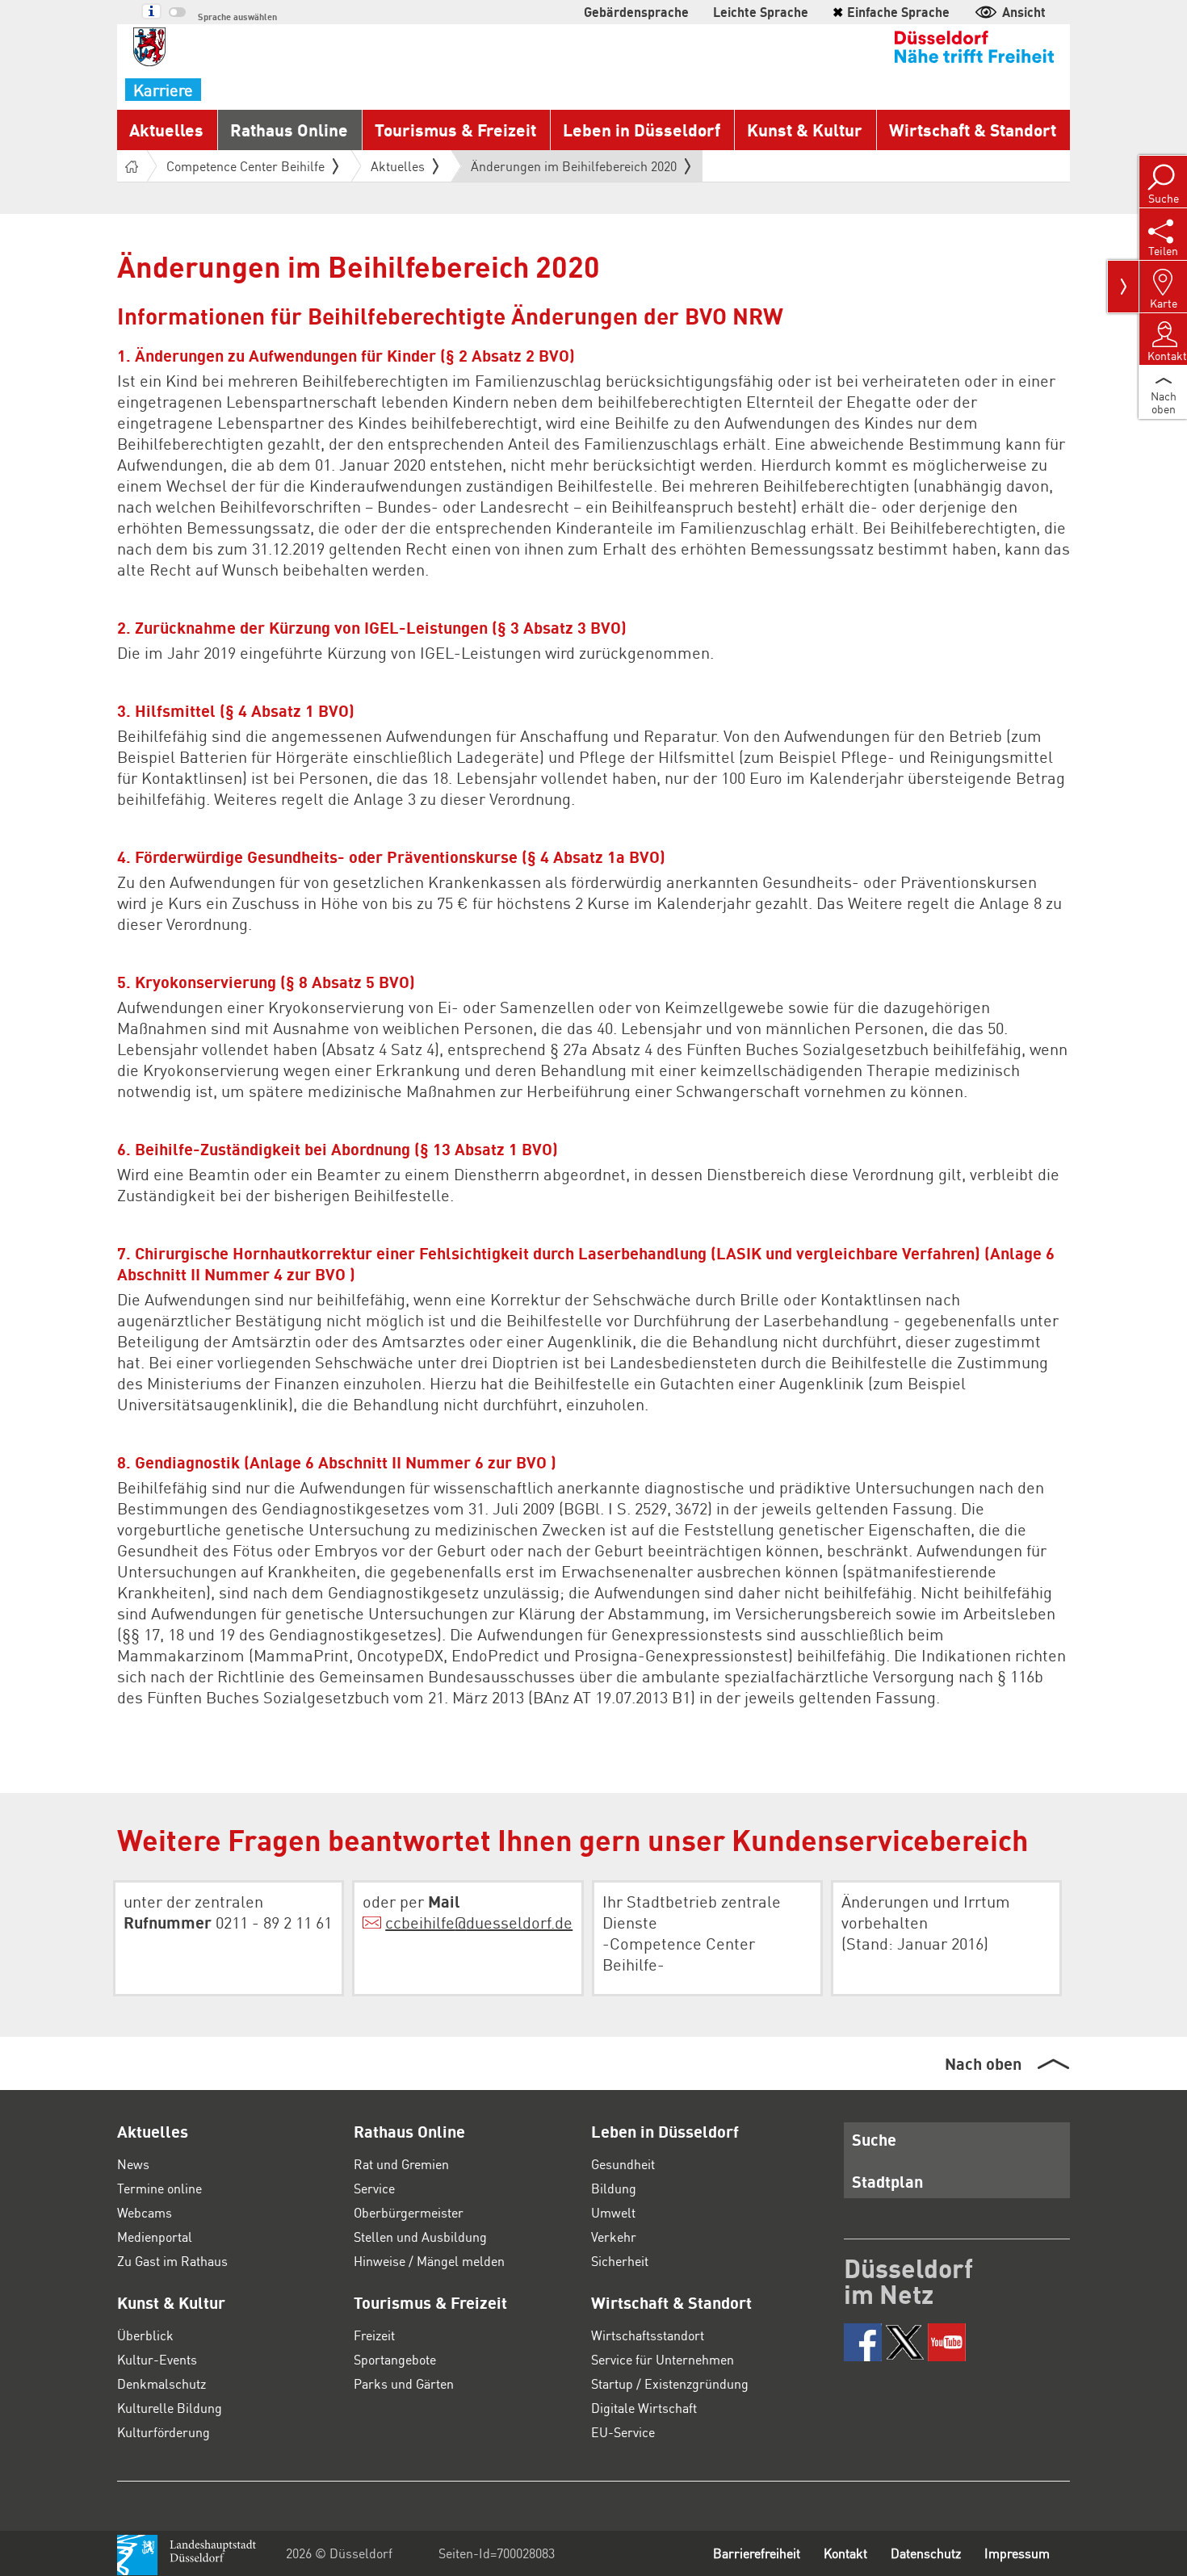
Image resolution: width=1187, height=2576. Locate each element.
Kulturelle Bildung (170, 2408)
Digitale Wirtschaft (644, 2408)
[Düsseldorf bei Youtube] (947, 2342)
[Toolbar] (1123, 287)
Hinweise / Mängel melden (429, 2261)
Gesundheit (623, 2164)
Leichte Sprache (761, 12)
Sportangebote (395, 2359)
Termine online (159, 2188)
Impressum (1017, 2553)
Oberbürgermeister (409, 2212)
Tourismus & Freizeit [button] (455, 130)
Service (374, 2188)
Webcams (145, 2212)
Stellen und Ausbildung (420, 2237)
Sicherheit (620, 2261)
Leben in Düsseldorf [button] (642, 130)
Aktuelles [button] (166, 130)
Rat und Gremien (401, 2164)
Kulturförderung (164, 2432)
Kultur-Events (157, 2359)
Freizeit (374, 2335)
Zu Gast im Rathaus (172, 2261)
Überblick (145, 2335)
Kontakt (845, 2553)
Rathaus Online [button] (289, 130)
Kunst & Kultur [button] (805, 130)
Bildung (614, 2188)
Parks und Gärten (404, 2383)
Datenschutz (926, 2553)
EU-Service (623, 2432)
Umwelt (613, 2212)
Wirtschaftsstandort (648, 2335)
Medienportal (155, 2237)
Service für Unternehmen (663, 2359)
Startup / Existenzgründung (670, 2383)
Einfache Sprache (891, 12)
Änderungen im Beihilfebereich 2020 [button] (574, 170)
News (133, 2164)
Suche (874, 2139)
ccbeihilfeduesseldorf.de (479, 1922)
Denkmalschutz (161, 2383)
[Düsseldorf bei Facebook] (863, 2342)
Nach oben (983, 2063)
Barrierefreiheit (757, 2553)
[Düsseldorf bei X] (905, 2342)
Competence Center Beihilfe (245, 166)
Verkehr (614, 2237)
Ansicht (1024, 12)
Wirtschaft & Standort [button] (973, 130)
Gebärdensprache (636, 12)
